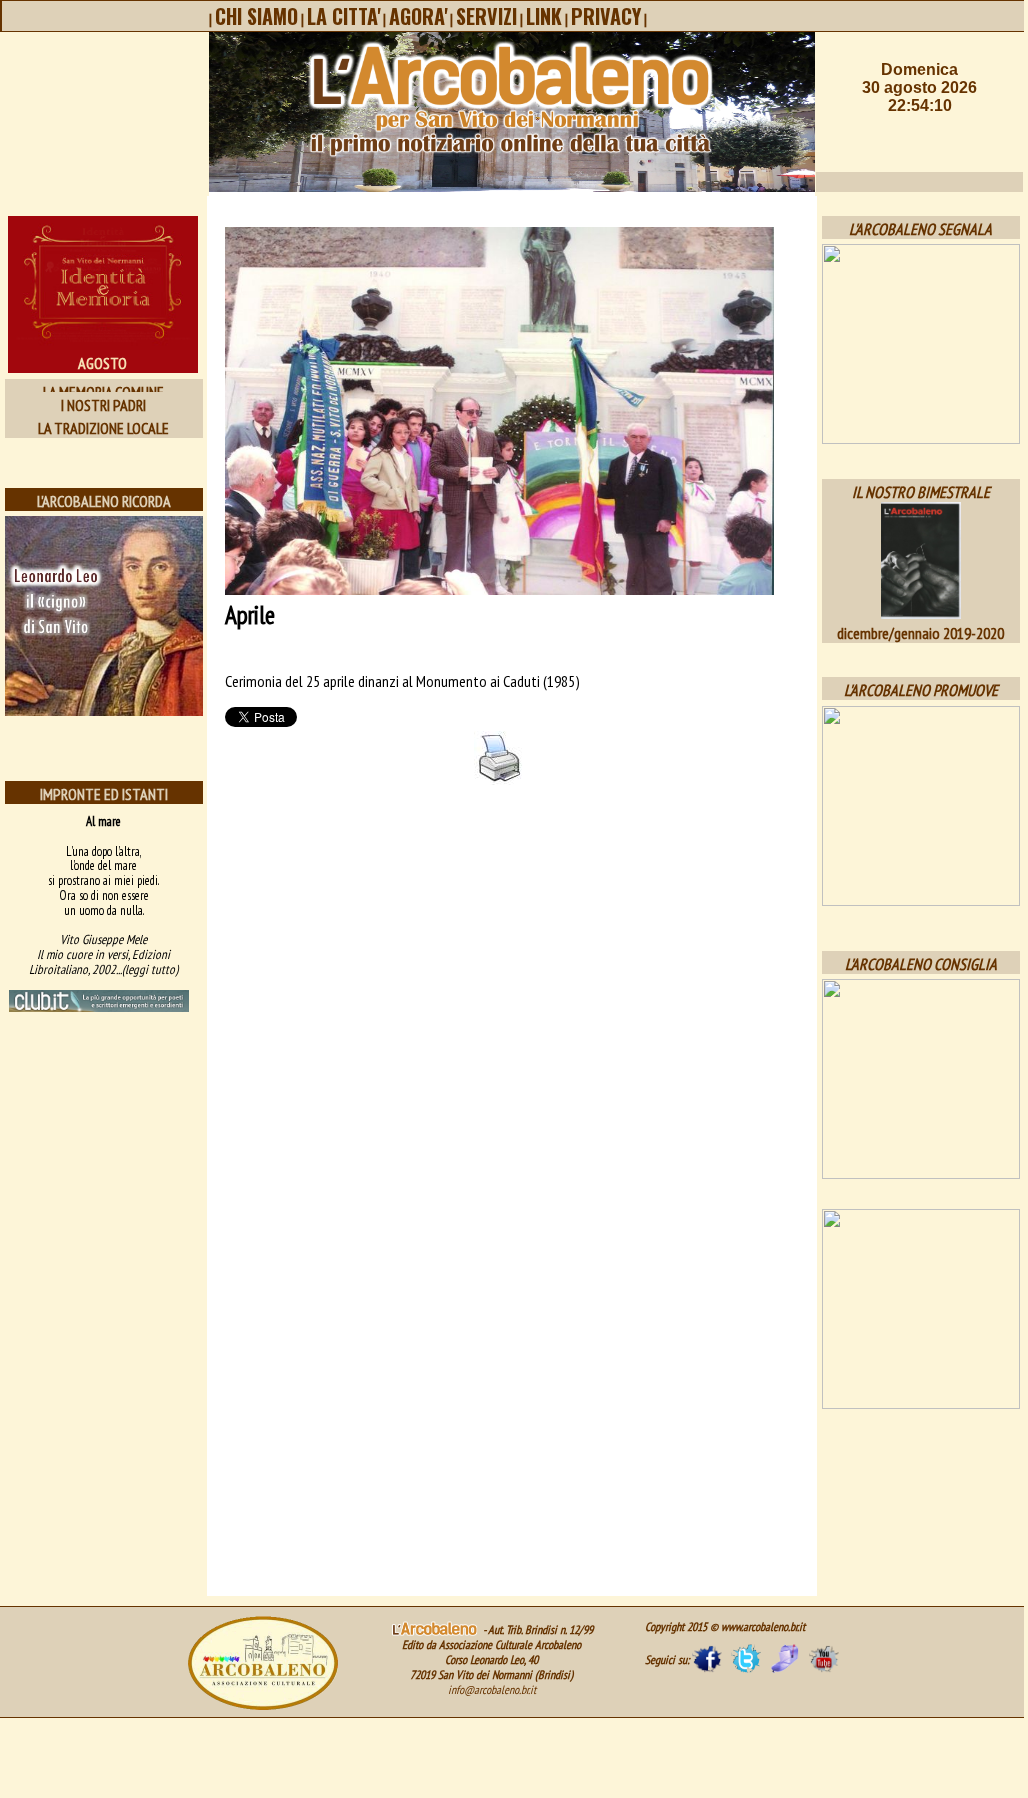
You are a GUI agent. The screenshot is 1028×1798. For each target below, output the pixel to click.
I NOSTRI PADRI (103, 405)
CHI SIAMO (256, 16)
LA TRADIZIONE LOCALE (103, 428)
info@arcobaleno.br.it (492, 1689)
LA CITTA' (343, 16)
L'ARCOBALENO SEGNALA (920, 229)
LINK (544, 16)
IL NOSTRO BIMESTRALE (921, 492)
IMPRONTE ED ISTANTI (104, 794)
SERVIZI (486, 16)
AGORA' (418, 16)
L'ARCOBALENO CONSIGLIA (921, 964)
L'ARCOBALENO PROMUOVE (921, 690)
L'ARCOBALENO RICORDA (104, 501)
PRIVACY (606, 16)
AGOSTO (102, 363)
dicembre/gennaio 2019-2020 (920, 633)
